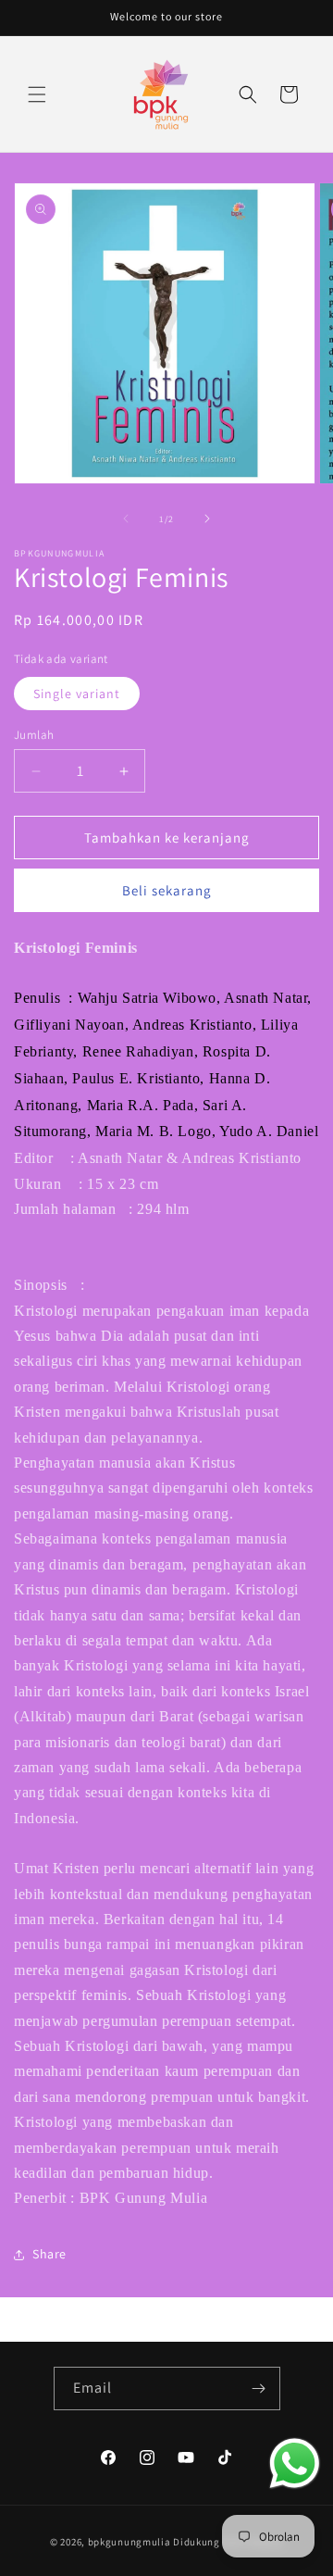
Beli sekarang (167, 890)
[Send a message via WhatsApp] (295, 2463)
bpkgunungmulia (129, 2542)
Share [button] (49, 2254)
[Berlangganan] (259, 2388)
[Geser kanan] (207, 519)
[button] (37, 94)
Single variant (77, 694)
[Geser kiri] (126, 519)
